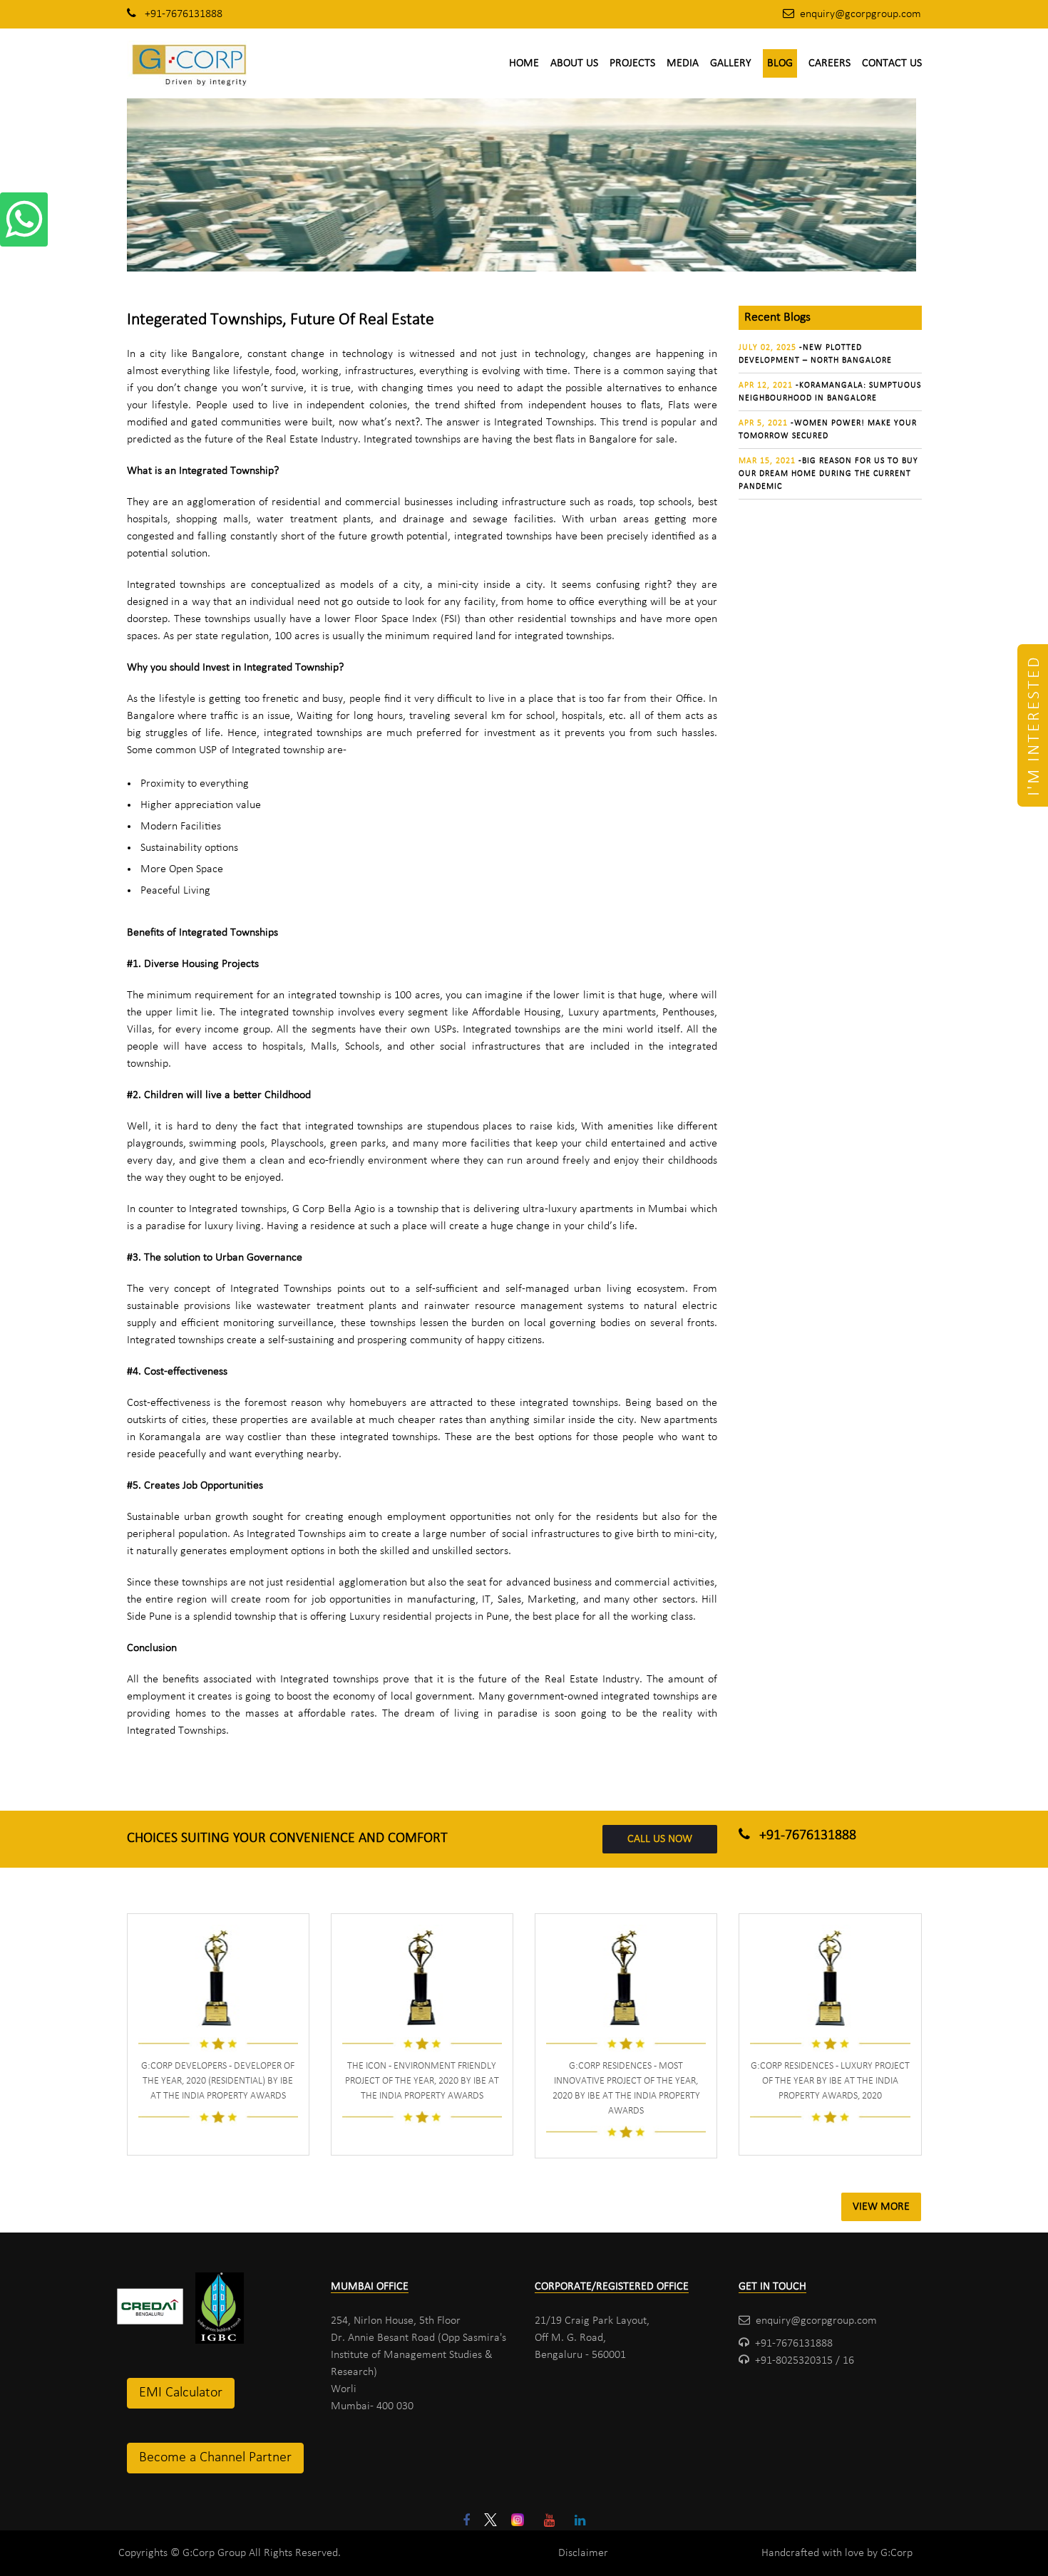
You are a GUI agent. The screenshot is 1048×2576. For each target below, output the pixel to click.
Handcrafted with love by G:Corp (837, 2553)
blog (780, 63)
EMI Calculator (181, 2393)
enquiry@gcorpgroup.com (861, 14)
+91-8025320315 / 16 (805, 2361)
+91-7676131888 (182, 14)
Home (524, 63)
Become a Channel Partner (215, 2458)
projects (632, 63)
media (683, 63)
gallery (731, 63)
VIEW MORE (881, 2207)
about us (574, 63)
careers (829, 63)
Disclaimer (583, 2553)
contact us (892, 63)
